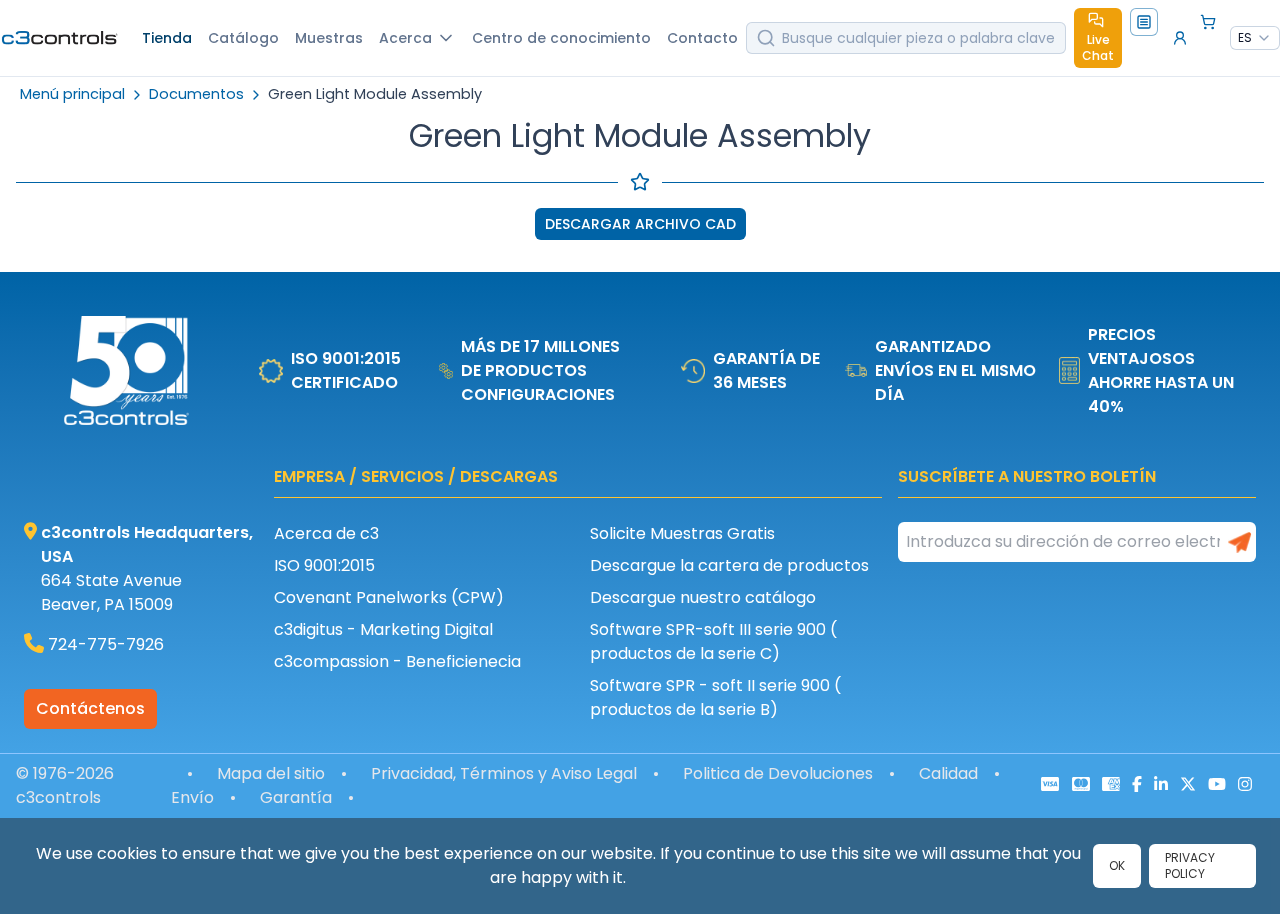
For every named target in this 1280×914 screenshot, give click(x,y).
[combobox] (1255, 38)
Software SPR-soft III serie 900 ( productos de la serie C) (713, 641)
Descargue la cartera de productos (729, 565)
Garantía (296, 797)
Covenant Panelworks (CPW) (389, 597)
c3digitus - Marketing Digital (383, 629)
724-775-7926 (106, 644)
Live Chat (1098, 47)
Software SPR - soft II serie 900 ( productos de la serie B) (715, 697)
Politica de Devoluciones (778, 773)
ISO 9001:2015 (324, 565)
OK (1117, 865)
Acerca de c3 (326, 533)
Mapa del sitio (271, 773)
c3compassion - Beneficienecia (397, 661)
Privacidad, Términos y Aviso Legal (504, 773)
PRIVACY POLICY (1190, 865)
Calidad (948, 773)
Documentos (196, 94)
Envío (192, 797)
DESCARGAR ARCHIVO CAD (640, 224)
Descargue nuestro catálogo (703, 597)
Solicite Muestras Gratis (682, 533)
